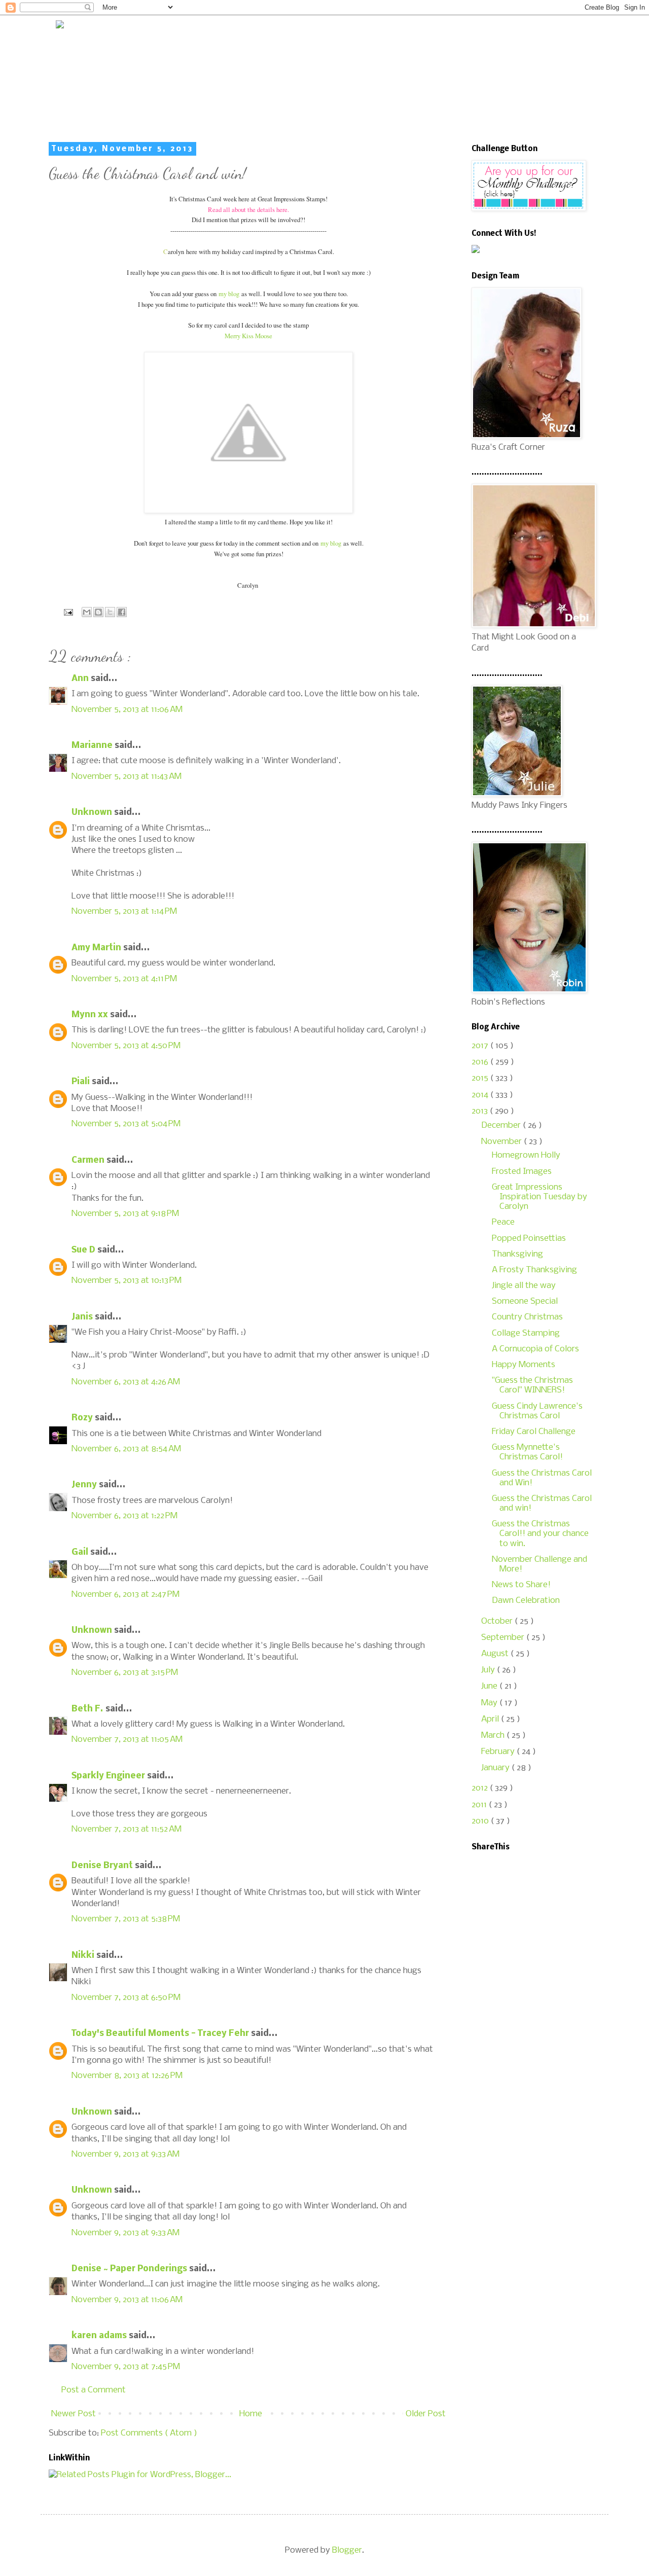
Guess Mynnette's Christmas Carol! (527, 1452)
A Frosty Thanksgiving (534, 1270)
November (502, 1142)
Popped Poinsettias (529, 1239)
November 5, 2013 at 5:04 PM (126, 1124)
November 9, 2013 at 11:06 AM (127, 2300)
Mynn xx (91, 1015)
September (504, 1638)
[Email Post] (67, 612)
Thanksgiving (517, 1254)
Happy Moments (524, 1365)
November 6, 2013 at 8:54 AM (126, 1449)
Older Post (426, 2414)
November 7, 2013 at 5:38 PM (126, 1919)
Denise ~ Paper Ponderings (130, 2269)
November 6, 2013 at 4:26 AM (126, 1382)
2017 (481, 1046)
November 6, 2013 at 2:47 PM (125, 1595)
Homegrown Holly (526, 1155)
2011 (480, 1805)
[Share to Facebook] (122, 612)
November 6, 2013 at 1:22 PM (124, 1516)
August (496, 1654)
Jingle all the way (524, 1286)
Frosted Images (522, 1172)
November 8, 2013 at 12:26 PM (127, 2076)
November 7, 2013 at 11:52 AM (127, 1829)
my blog (229, 294)
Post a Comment (94, 2390)
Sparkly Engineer (109, 1776)
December (502, 1125)
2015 (481, 1078)
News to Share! (521, 1585)
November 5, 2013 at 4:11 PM (124, 979)
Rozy (83, 1418)
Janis (83, 1317)
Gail (81, 1552)
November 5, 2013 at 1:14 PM (124, 911)
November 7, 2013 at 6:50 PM (126, 1998)
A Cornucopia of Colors (535, 1349)
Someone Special (525, 1301)
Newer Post (74, 2414)
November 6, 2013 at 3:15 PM (125, 1673)
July (489, 1670)
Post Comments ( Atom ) (149, 2433)
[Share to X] (110, 612)
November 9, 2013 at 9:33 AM (125, 2154)
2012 (481, 1788)
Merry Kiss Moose (248, 336)
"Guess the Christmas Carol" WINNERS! (532, 1385)
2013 (481, 1111)
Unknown (93, 813)
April (491, 1719)
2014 (481, 1095)
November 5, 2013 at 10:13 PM (127, 1281)
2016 (481, 1062)
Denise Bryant (103, 1866)
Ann (81, 679)
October (498, 1621)
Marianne (93, 746)
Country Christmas (527, 1317)
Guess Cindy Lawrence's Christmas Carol (537, 1411)
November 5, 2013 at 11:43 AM (127, 777)
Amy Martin (97, 948)
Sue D (84, 1250)
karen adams (100, 2336)
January (496, 1768)
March (494, 1736)
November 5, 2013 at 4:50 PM (126, 1046)
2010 (481, 1821)
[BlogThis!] (98, 612)
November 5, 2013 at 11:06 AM (127, 710)
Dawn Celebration (526, 1601)
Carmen (89, 1160)
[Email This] (87, 612)
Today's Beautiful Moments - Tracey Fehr (161, 2034)
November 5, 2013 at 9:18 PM (125, 1214)
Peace (503, 1222)
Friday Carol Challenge (534, 1432)
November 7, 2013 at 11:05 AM (127, 1740)
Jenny (85, 1485)
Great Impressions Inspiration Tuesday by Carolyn (539, 1197)
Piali (82, 1082)
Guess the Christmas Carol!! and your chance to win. (540, 1534)
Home (251, 2414)
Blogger (347, 2550)
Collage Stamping (526, 1333)
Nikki (84, 1956)
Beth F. (88, 1709)
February (499, 1752)
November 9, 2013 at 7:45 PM (126, 2367)
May (490, 1703)
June (490, 1686)
